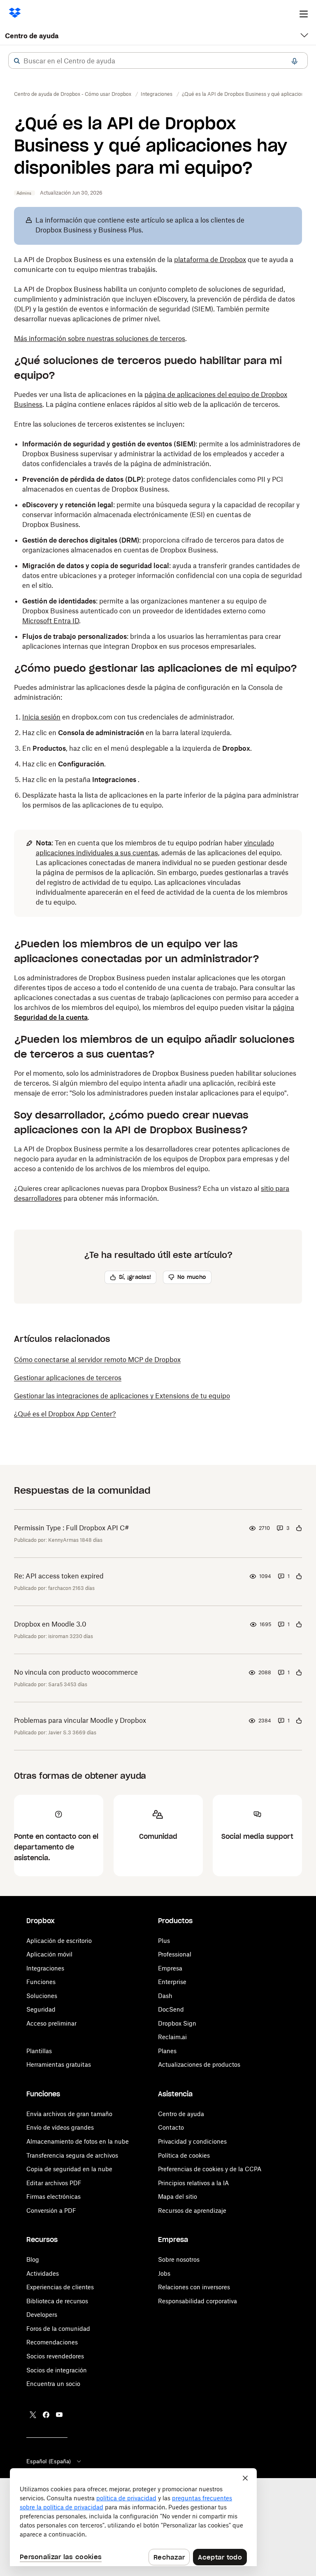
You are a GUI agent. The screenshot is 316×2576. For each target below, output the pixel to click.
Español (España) (49, 2461)
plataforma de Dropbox (210, 260)
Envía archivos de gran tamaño (69, 2114)
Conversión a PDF (51, 2210)
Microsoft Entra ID (51, 621)
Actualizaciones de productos (199, 2064)
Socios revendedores (55, 2356)
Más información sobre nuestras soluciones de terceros (100, 339)
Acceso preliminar (51, 2023)
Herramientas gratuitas (59, 2064)
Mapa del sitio (178, 2197)
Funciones (41, 1982)
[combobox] (158, 61)
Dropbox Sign (177, 2023)
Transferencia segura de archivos (72, 2155)
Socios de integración (57, 2370)
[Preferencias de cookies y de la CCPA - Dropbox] (133, 2517)
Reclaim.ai (172, 2037)
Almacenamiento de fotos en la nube (78, 2141)
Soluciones (42, 1996)
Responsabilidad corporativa (197, 2301)
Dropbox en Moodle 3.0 (50, 1624)
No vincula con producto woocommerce (76, 1672)
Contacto (171, 2127)
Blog (33, 2259)
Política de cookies (184, 2155)
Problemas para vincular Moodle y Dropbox (80, 1720)
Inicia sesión (41, 717)
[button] (17, 61)
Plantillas (39, 2051)
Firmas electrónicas (53, 2197)
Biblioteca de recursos (57, 2301)
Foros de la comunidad (58, 2329)
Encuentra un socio (53, 2384)
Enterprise (172, 1982)
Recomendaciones (52, 2342)
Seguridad (41, 2009)
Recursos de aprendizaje (192, 2210)
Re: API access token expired (59, 1576)
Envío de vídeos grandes (60, 2127)
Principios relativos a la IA (193, 2183)
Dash (165, 1996)
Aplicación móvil (49, 1954)
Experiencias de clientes (60, 2287)
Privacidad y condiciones (192, 2141)
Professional (175, 1954)
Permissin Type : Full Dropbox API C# (72, 1528)
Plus (164, 1941)
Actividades (43, 2273)
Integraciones (45, 1968)
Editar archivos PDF (54, 2183)
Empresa (170, 1968)
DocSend (171, 2009)
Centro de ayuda (32, 36)
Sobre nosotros (179, 2259)
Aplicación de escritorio (59, 1941)
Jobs (164, 2273)
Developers (42, 2315)
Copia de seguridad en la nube (69, 2169)
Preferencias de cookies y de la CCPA (210, 2169)
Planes (167, 2051)
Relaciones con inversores (194, 2287)
